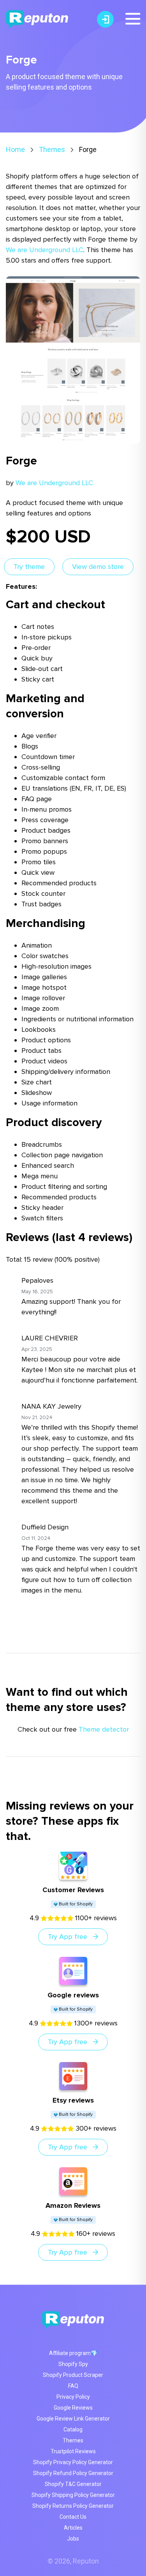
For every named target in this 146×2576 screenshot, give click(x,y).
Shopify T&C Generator (73, 2484)
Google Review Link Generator (73, 2419)
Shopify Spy (73, 2364)
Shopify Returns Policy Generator (73, 2506)
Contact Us (73, 2517)
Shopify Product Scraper (73, 2375)
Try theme (29, 567)
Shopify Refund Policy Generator (73, 2473)
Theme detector (104, 1729)
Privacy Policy (73, 2397)
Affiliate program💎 (73, 2353)
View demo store (98, 567)
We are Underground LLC (45, 250)
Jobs (73, 2539)
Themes (52, 149)
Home (15, 149)
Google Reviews (73, 2408)
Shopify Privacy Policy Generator (73, 2462)
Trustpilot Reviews (73, 2451)
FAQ (73, 2386)
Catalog (73, 2429)
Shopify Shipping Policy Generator (73, 2495)
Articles (73, 2528)
